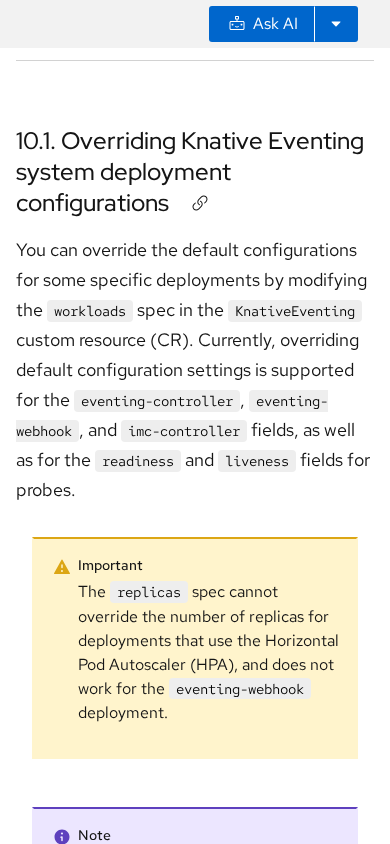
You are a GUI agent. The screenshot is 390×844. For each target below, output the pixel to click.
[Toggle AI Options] (336, 24)
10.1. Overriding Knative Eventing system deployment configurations (190, 171)
